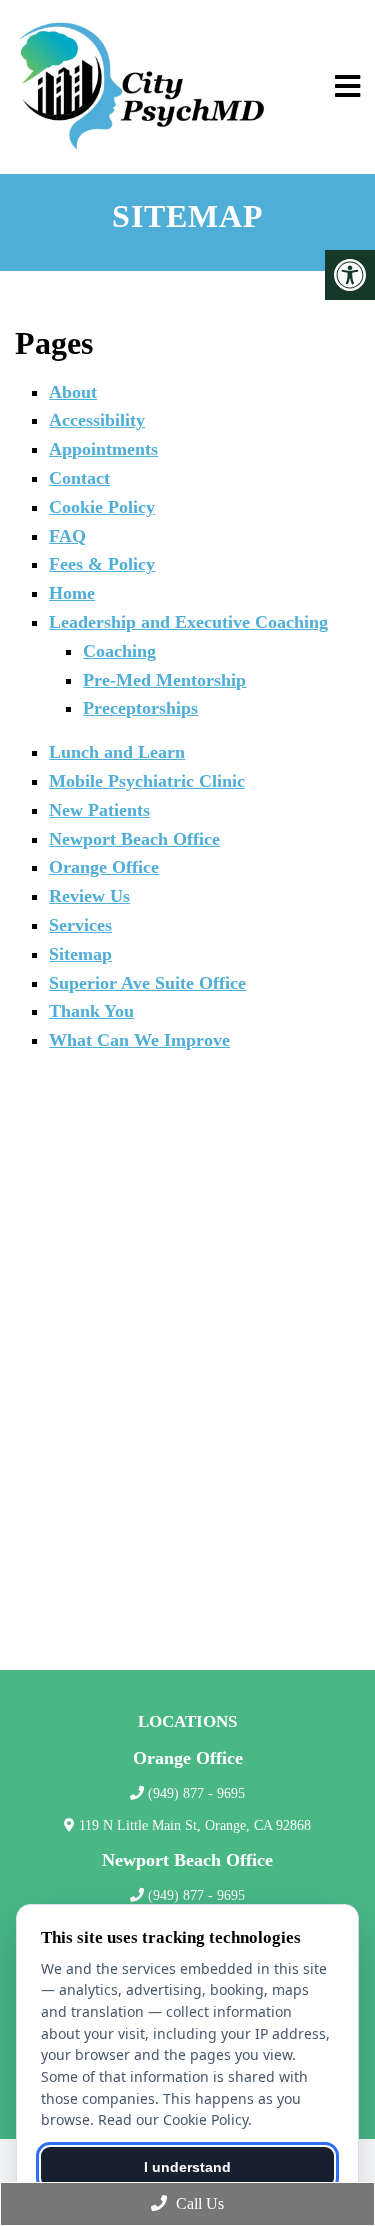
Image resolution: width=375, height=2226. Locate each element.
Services (80, 925)
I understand (187, 2167)
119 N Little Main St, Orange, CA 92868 (195, 1825)
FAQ (67, 536)
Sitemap (80, 954)
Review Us (89, 896)
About (73, 392)
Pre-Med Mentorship (164, 680)
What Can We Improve (139, 1040)
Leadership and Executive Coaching (188, 622)
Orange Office (104, 867)
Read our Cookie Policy (173, 2119)
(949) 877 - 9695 (196, 1793)
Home (72, 593)
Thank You (91, 1011)
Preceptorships (140, 708)
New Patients (99, 810)
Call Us (198, 2203)
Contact (79, 478)
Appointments (103, 449)
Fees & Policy (102, 564)
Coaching (119, 651)
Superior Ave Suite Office (147, 983)
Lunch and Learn (117, 752)
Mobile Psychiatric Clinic (147, 781)
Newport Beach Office (134, 839)
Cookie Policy (102, 507)
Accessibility (97, 420)
